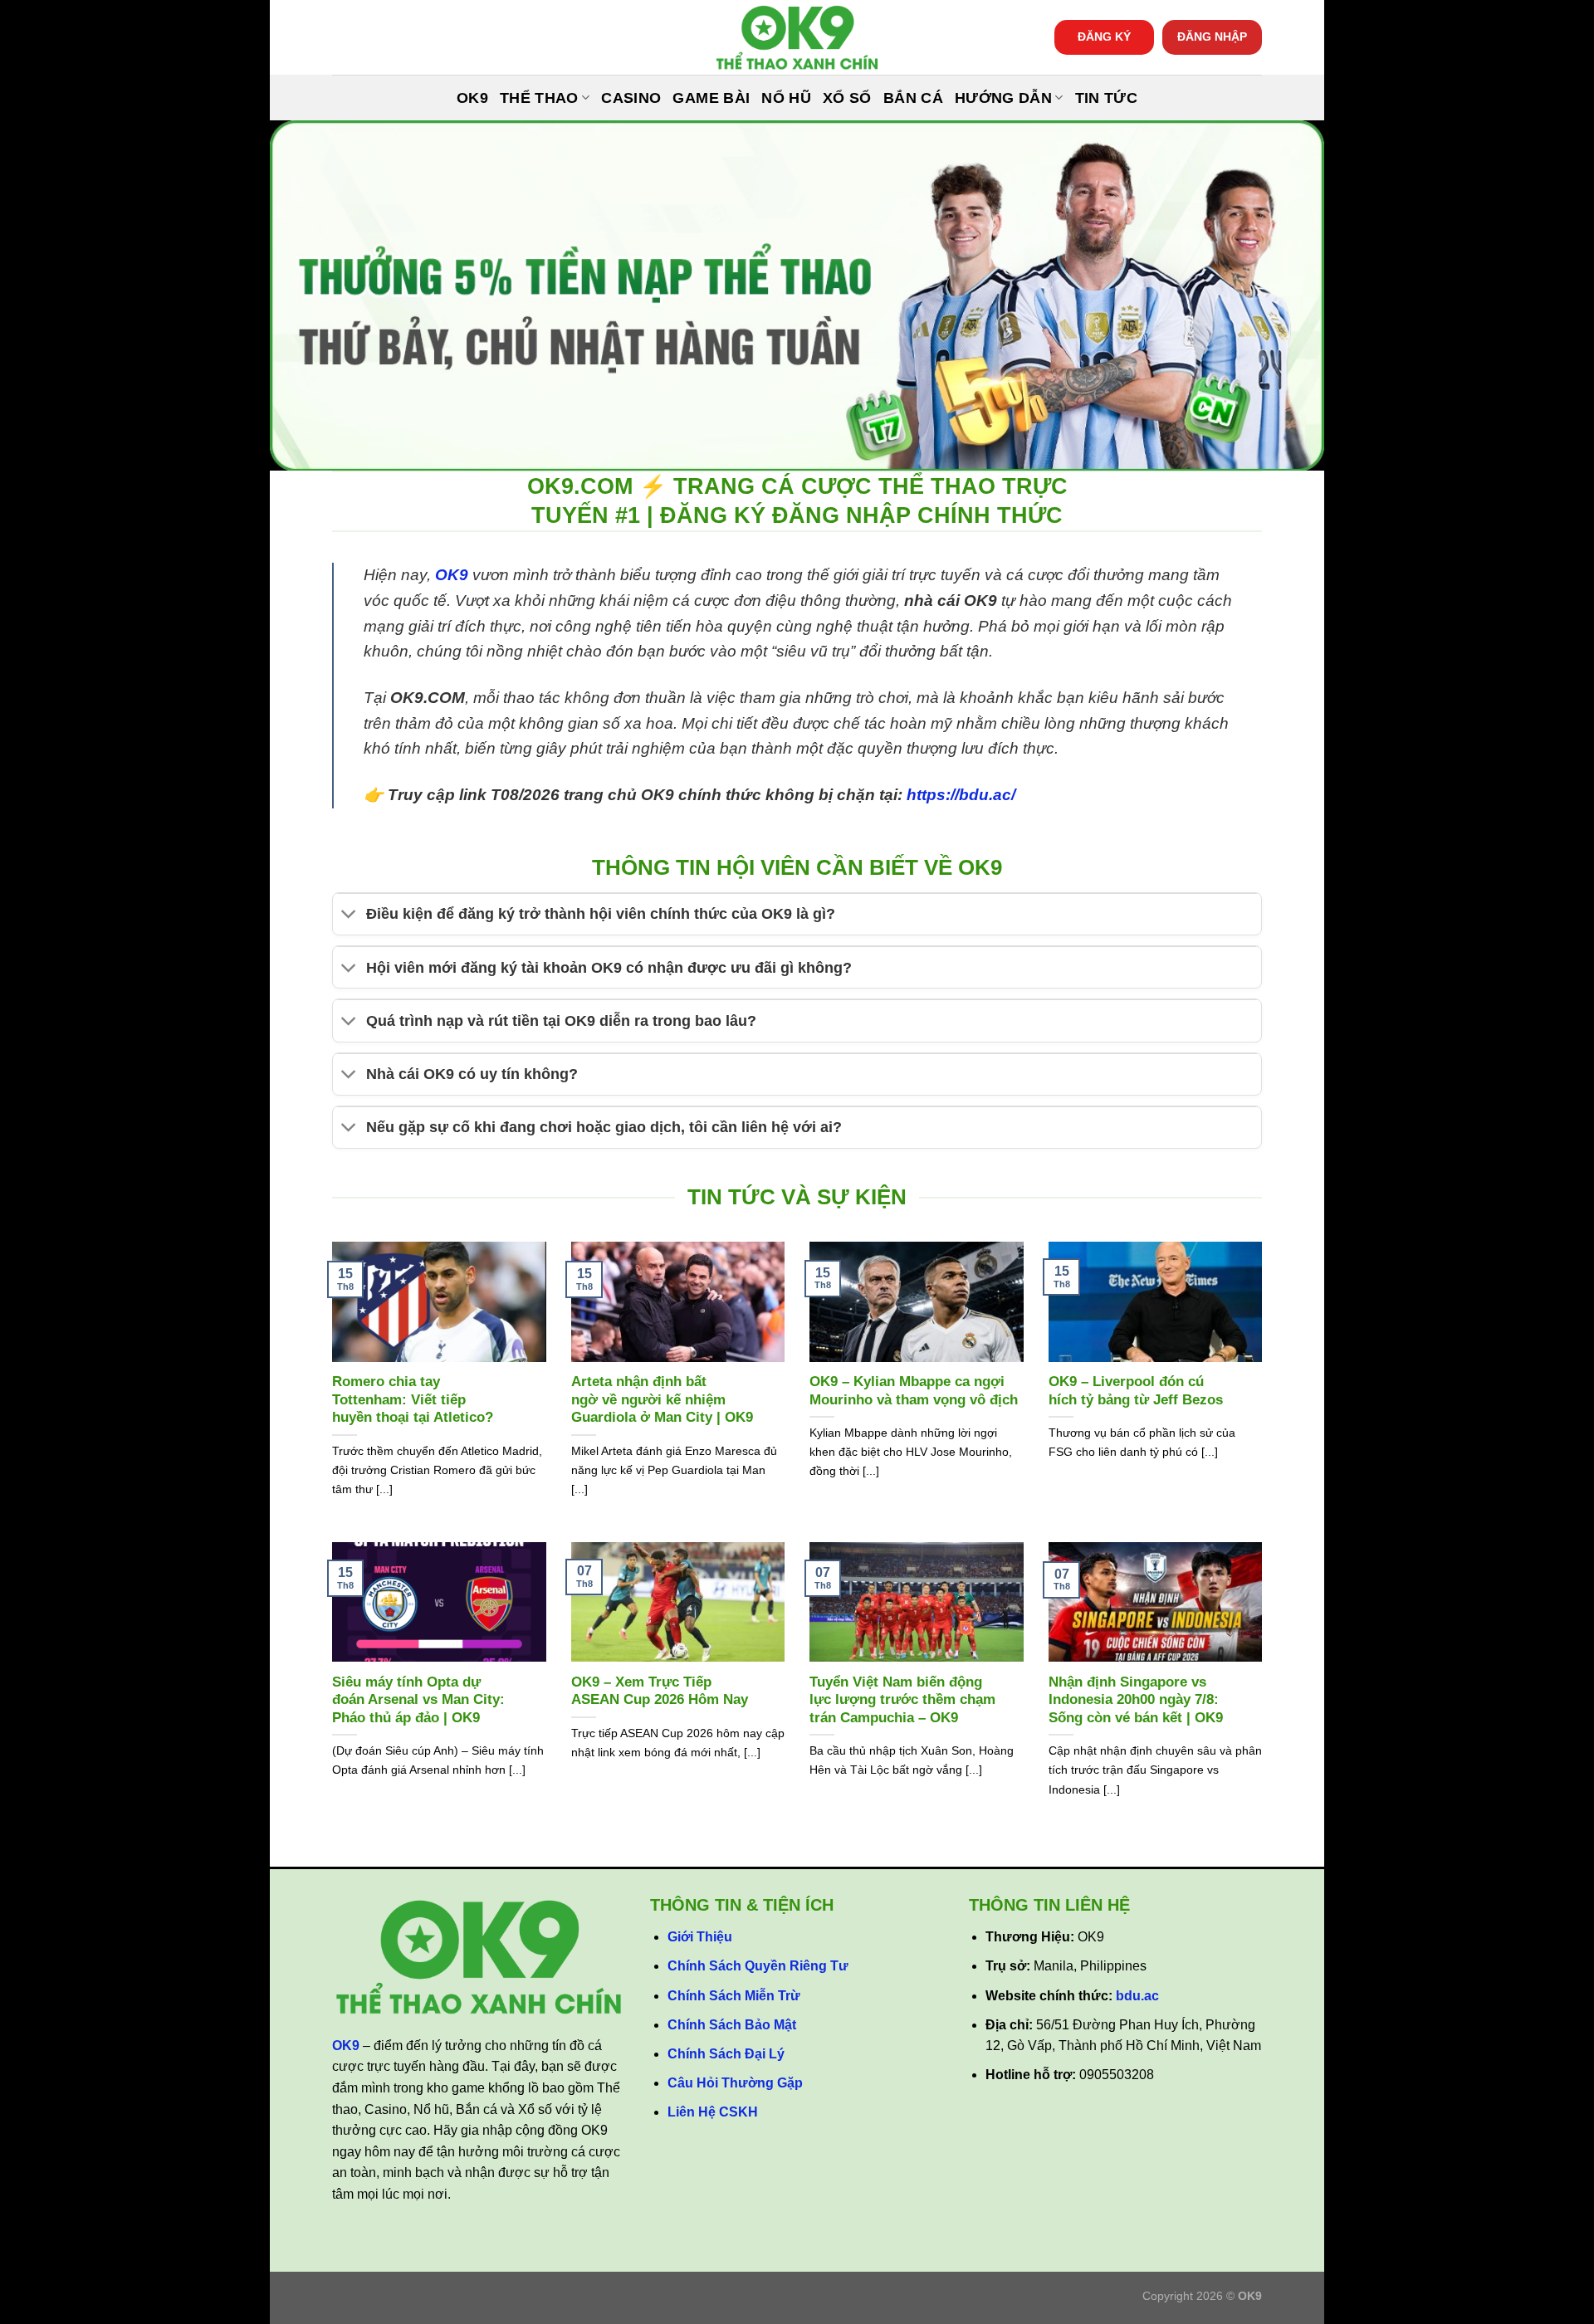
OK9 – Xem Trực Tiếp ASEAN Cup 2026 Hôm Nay (660, 1691)
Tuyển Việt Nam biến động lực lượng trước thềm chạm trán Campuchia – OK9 (902, 1700)
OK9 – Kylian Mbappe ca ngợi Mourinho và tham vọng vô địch (914, 1391)
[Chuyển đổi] (349, 916)
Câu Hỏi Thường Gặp (735, 2083)
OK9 (472, 98)
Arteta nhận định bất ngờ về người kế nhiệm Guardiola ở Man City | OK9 (662, 1399)
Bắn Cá (913, 98)
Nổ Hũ (786, 98)
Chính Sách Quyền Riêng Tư (758, 1966)
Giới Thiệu (700, 1937)
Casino (631, 98)
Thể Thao (539, 98)
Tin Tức (1106, 98)
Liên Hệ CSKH (713, 2112)
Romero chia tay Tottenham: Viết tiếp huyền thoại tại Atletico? (413, 1399)
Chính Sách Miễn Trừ (734, 1996)
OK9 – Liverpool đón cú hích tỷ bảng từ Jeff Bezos (1136, 1391)
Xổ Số (847, 98)
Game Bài (711, 98)
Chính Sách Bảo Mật (732, 2025)
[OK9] (797, 38)
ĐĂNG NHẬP (1212, 37)
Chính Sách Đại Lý (726, 2054)
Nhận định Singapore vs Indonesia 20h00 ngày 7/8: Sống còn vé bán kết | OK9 (1136, 1700)
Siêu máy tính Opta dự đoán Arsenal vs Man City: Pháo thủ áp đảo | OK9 (418, 1700)
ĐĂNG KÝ (1104, 37)
